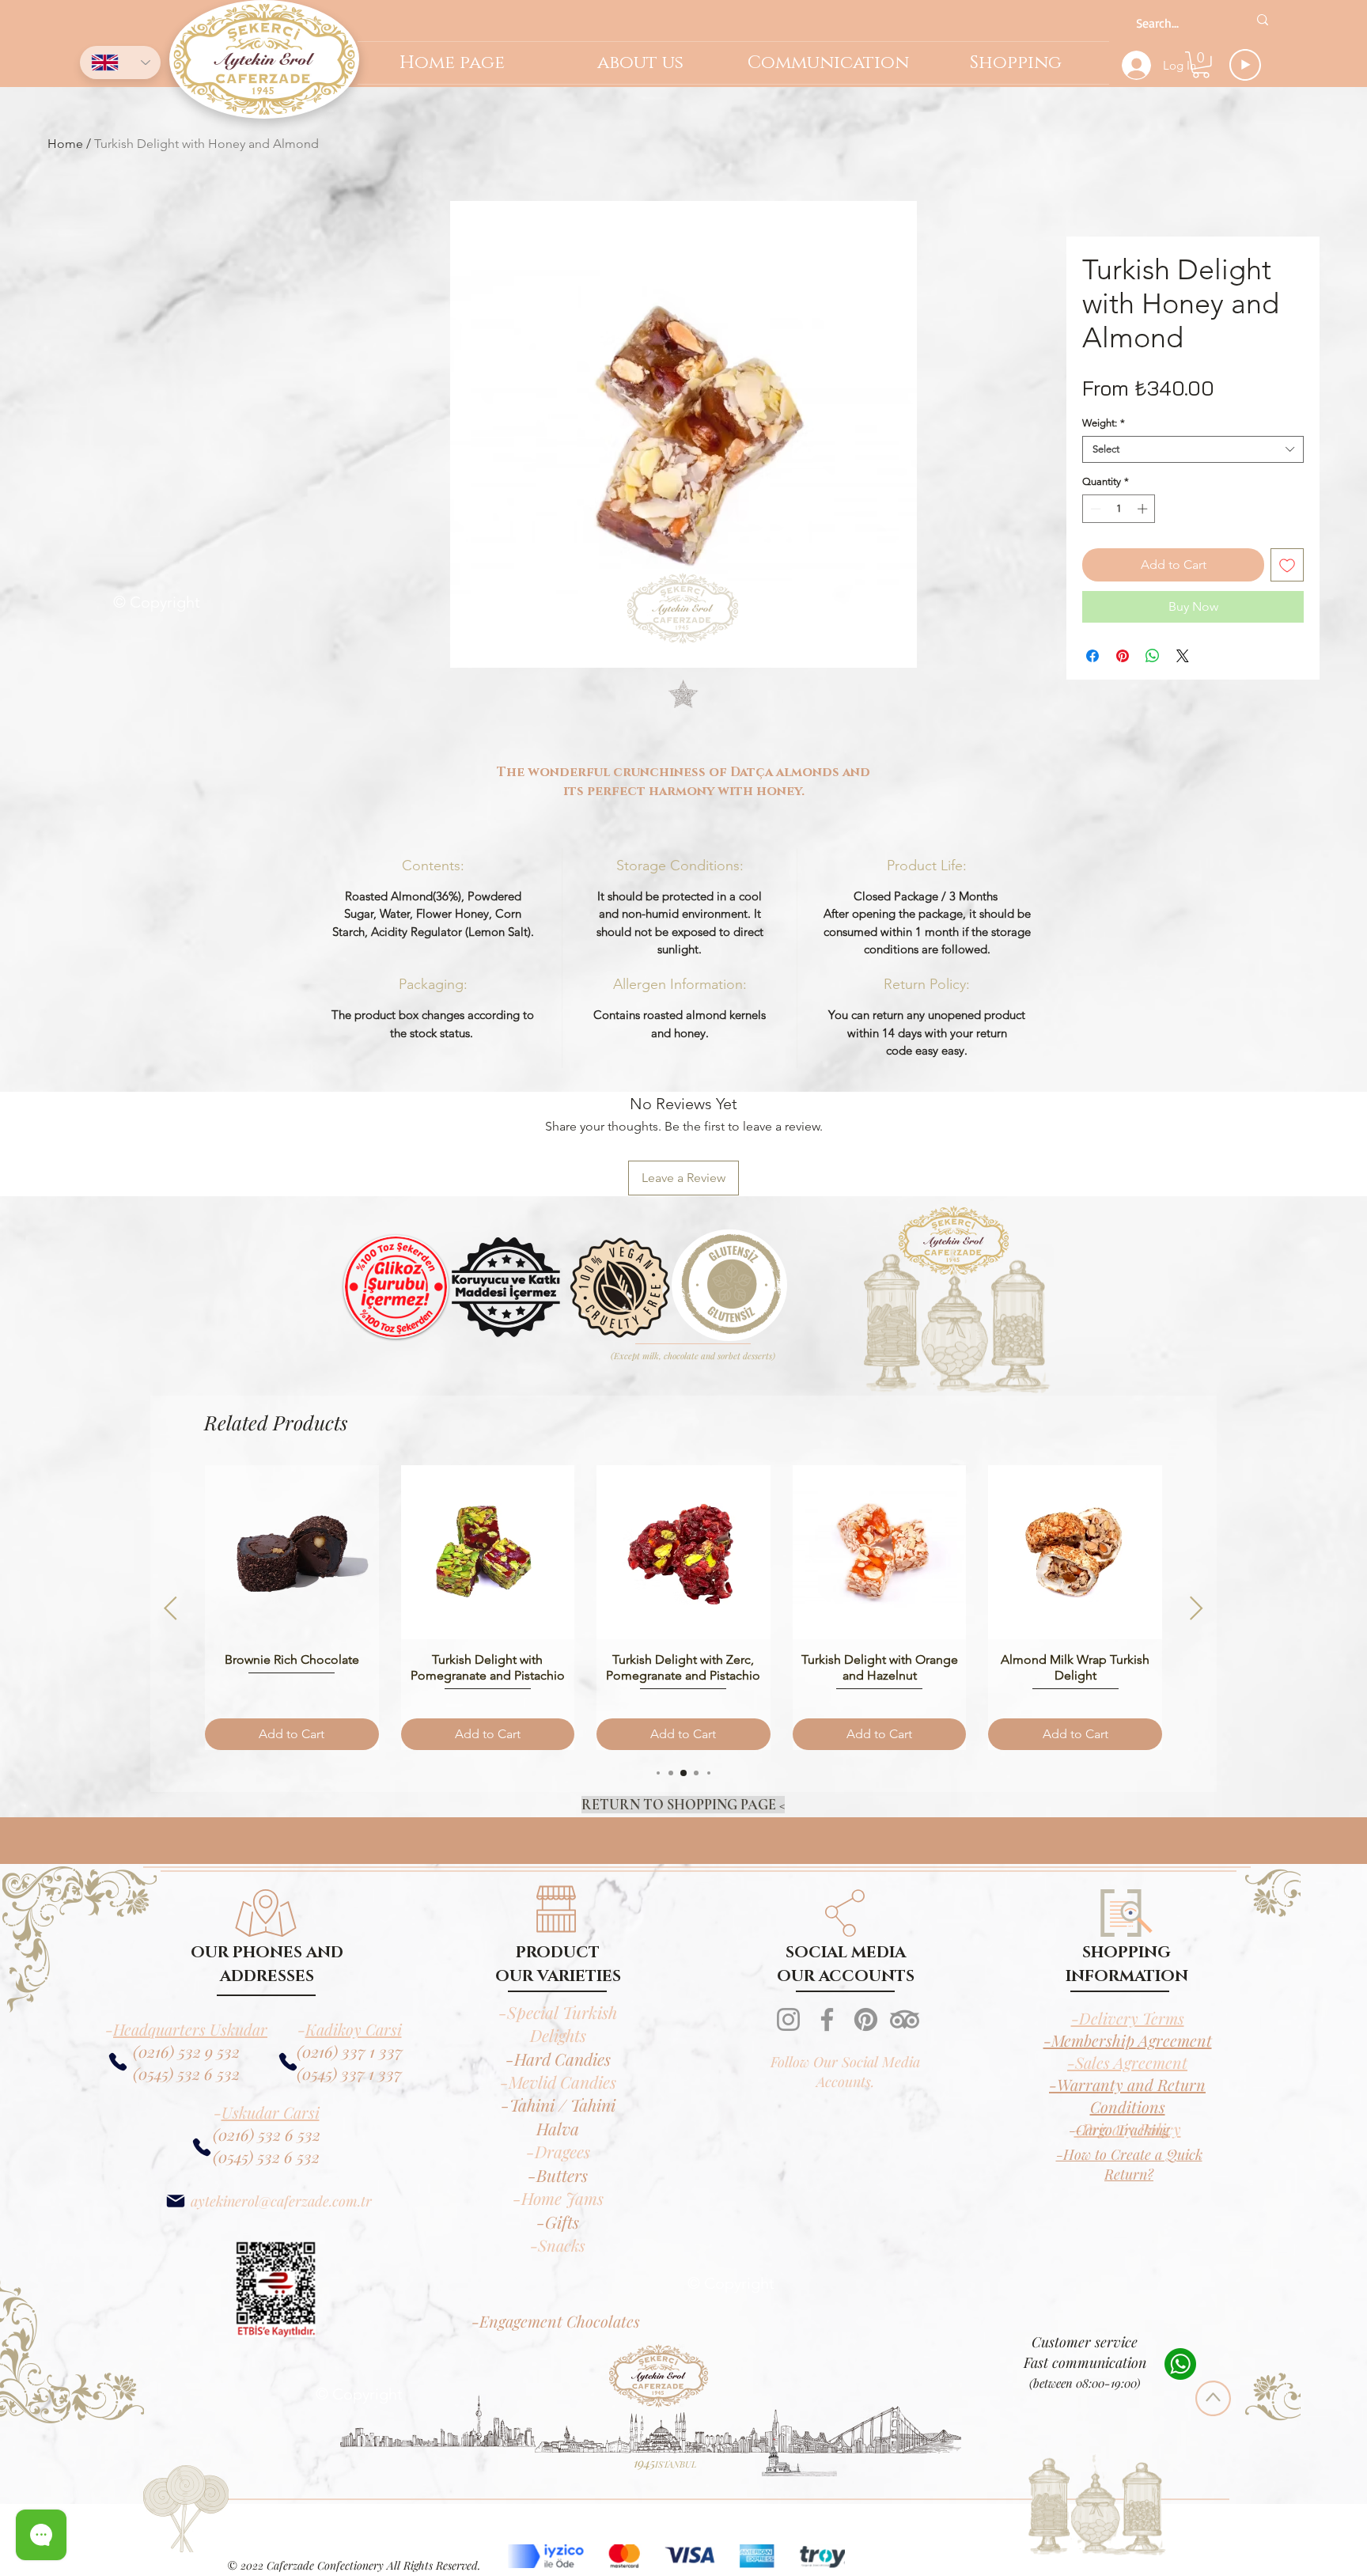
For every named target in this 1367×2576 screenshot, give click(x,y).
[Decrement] (1094, 509)
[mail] (175, 2201)
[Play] (1245, 65)
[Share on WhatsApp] (1153, 656)
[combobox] (1193, 449)
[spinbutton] (1119, 509)
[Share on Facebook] (1092, 656)
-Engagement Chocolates (556, 2321)
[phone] (288, 2062)
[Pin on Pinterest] (1123, 656)
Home (65, 144)
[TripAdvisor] (905, 2019)
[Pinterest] (866, 2019)
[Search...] (1263, 20)
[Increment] (1144, 509)
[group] (683, 1607)
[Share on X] (1183, 656)
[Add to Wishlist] (1287, 565)
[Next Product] (1197, 1608)
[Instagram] (788, 2019)
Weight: (1104, 423)
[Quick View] (292, 1552)
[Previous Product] (170, 1608)
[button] (1201, 65)
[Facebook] (827, 2019)
